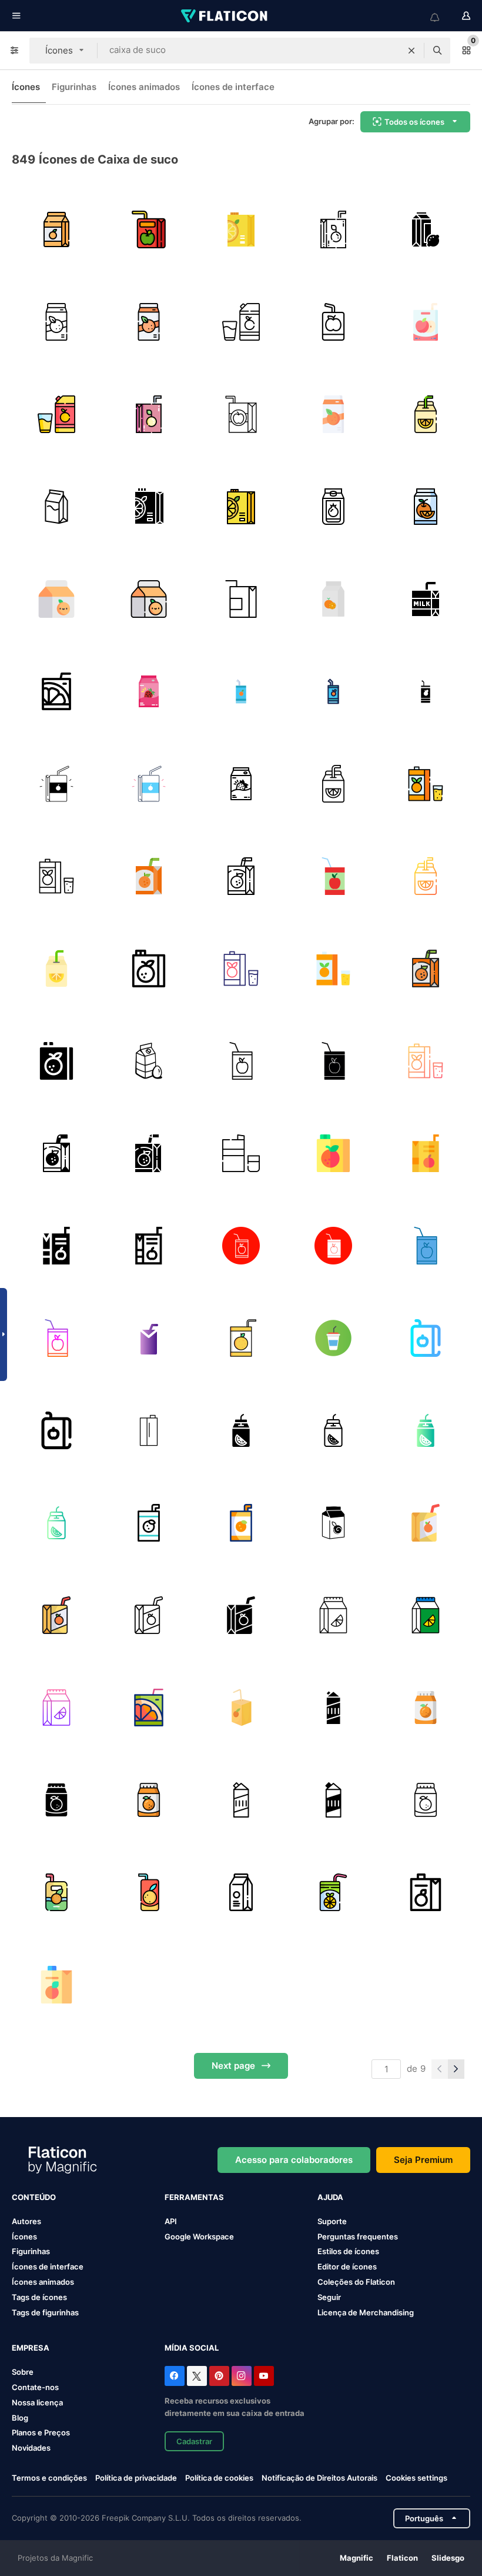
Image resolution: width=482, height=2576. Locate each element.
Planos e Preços (41, 2432)
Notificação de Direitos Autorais (319, 2478)
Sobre (23, 2372)
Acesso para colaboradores (294, 2160)
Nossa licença (37, 2402)
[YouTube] (264, 2376)
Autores (26, 2221)
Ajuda (330, 2197)
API (171, 2221)
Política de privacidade (136, 2478)
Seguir (329, 2297)
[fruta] (333, 599)
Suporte (332, 2221)
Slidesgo (448, 2558)
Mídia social (192, 2348)
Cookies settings (416, 2478)
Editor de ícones (347, 2267)
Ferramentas (194, 2197)
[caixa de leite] (56, 507)
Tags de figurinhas (45, 2312)
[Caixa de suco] (426, 507)
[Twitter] (197, 2376)
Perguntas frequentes (358, 2236)
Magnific (357, 2558)
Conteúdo (34, 2197)
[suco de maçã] (426, 322)
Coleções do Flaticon (356, 2282)
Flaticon (402, 2558)
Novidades (31, 2448)
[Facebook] (175, 2376)
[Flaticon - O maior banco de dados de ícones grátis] (225, 16)
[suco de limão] (426, 229)
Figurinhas (74, 87)
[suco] (56, 229)
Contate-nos (35, 2387)
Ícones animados (144, 87)
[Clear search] (411, 51)
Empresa (31, 2348)
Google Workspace (199, 2236)
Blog (20, 2418)
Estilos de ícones (348, 2251)
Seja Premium (423, 2160)
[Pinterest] (219, 2376)
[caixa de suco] (56, 322)
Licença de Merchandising (366, 2312)
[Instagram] (242, 2376)
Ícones (26, 87)
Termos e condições (49, 2478)
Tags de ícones (39, 2297)
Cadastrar (194, 2441)
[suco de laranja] (241, 229)
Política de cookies (219, 2478)
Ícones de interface (233, 87)
